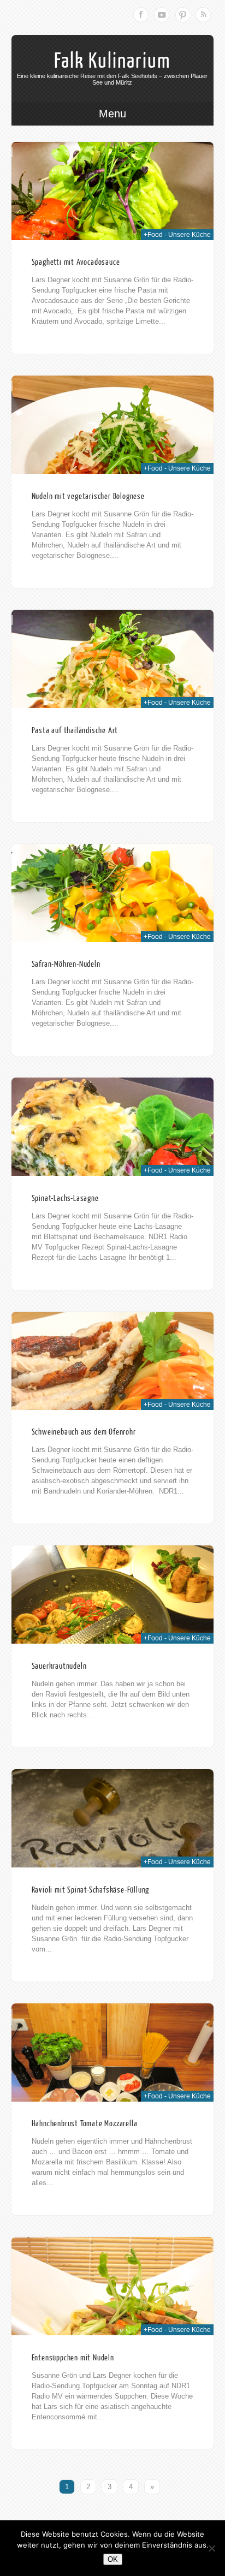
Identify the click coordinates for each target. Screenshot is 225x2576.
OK (113, 2559)
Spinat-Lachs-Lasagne (65, 1198)
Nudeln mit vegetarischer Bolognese (88, 496)
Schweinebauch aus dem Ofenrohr (84, 1432)
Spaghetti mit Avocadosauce (76, 262)
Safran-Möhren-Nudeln (66, 964)
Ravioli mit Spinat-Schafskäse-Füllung (91, 1890)
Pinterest (182, 15)
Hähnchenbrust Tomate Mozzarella (85, 2124)
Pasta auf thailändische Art (75, 731)
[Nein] (211, 2548)
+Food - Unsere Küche (177, 235)
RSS (203, 15)
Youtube (162, 15)
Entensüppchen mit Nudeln (73, 2358)
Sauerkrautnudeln (59, 1666)
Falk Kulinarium (112, 61)
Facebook (141, 15)
